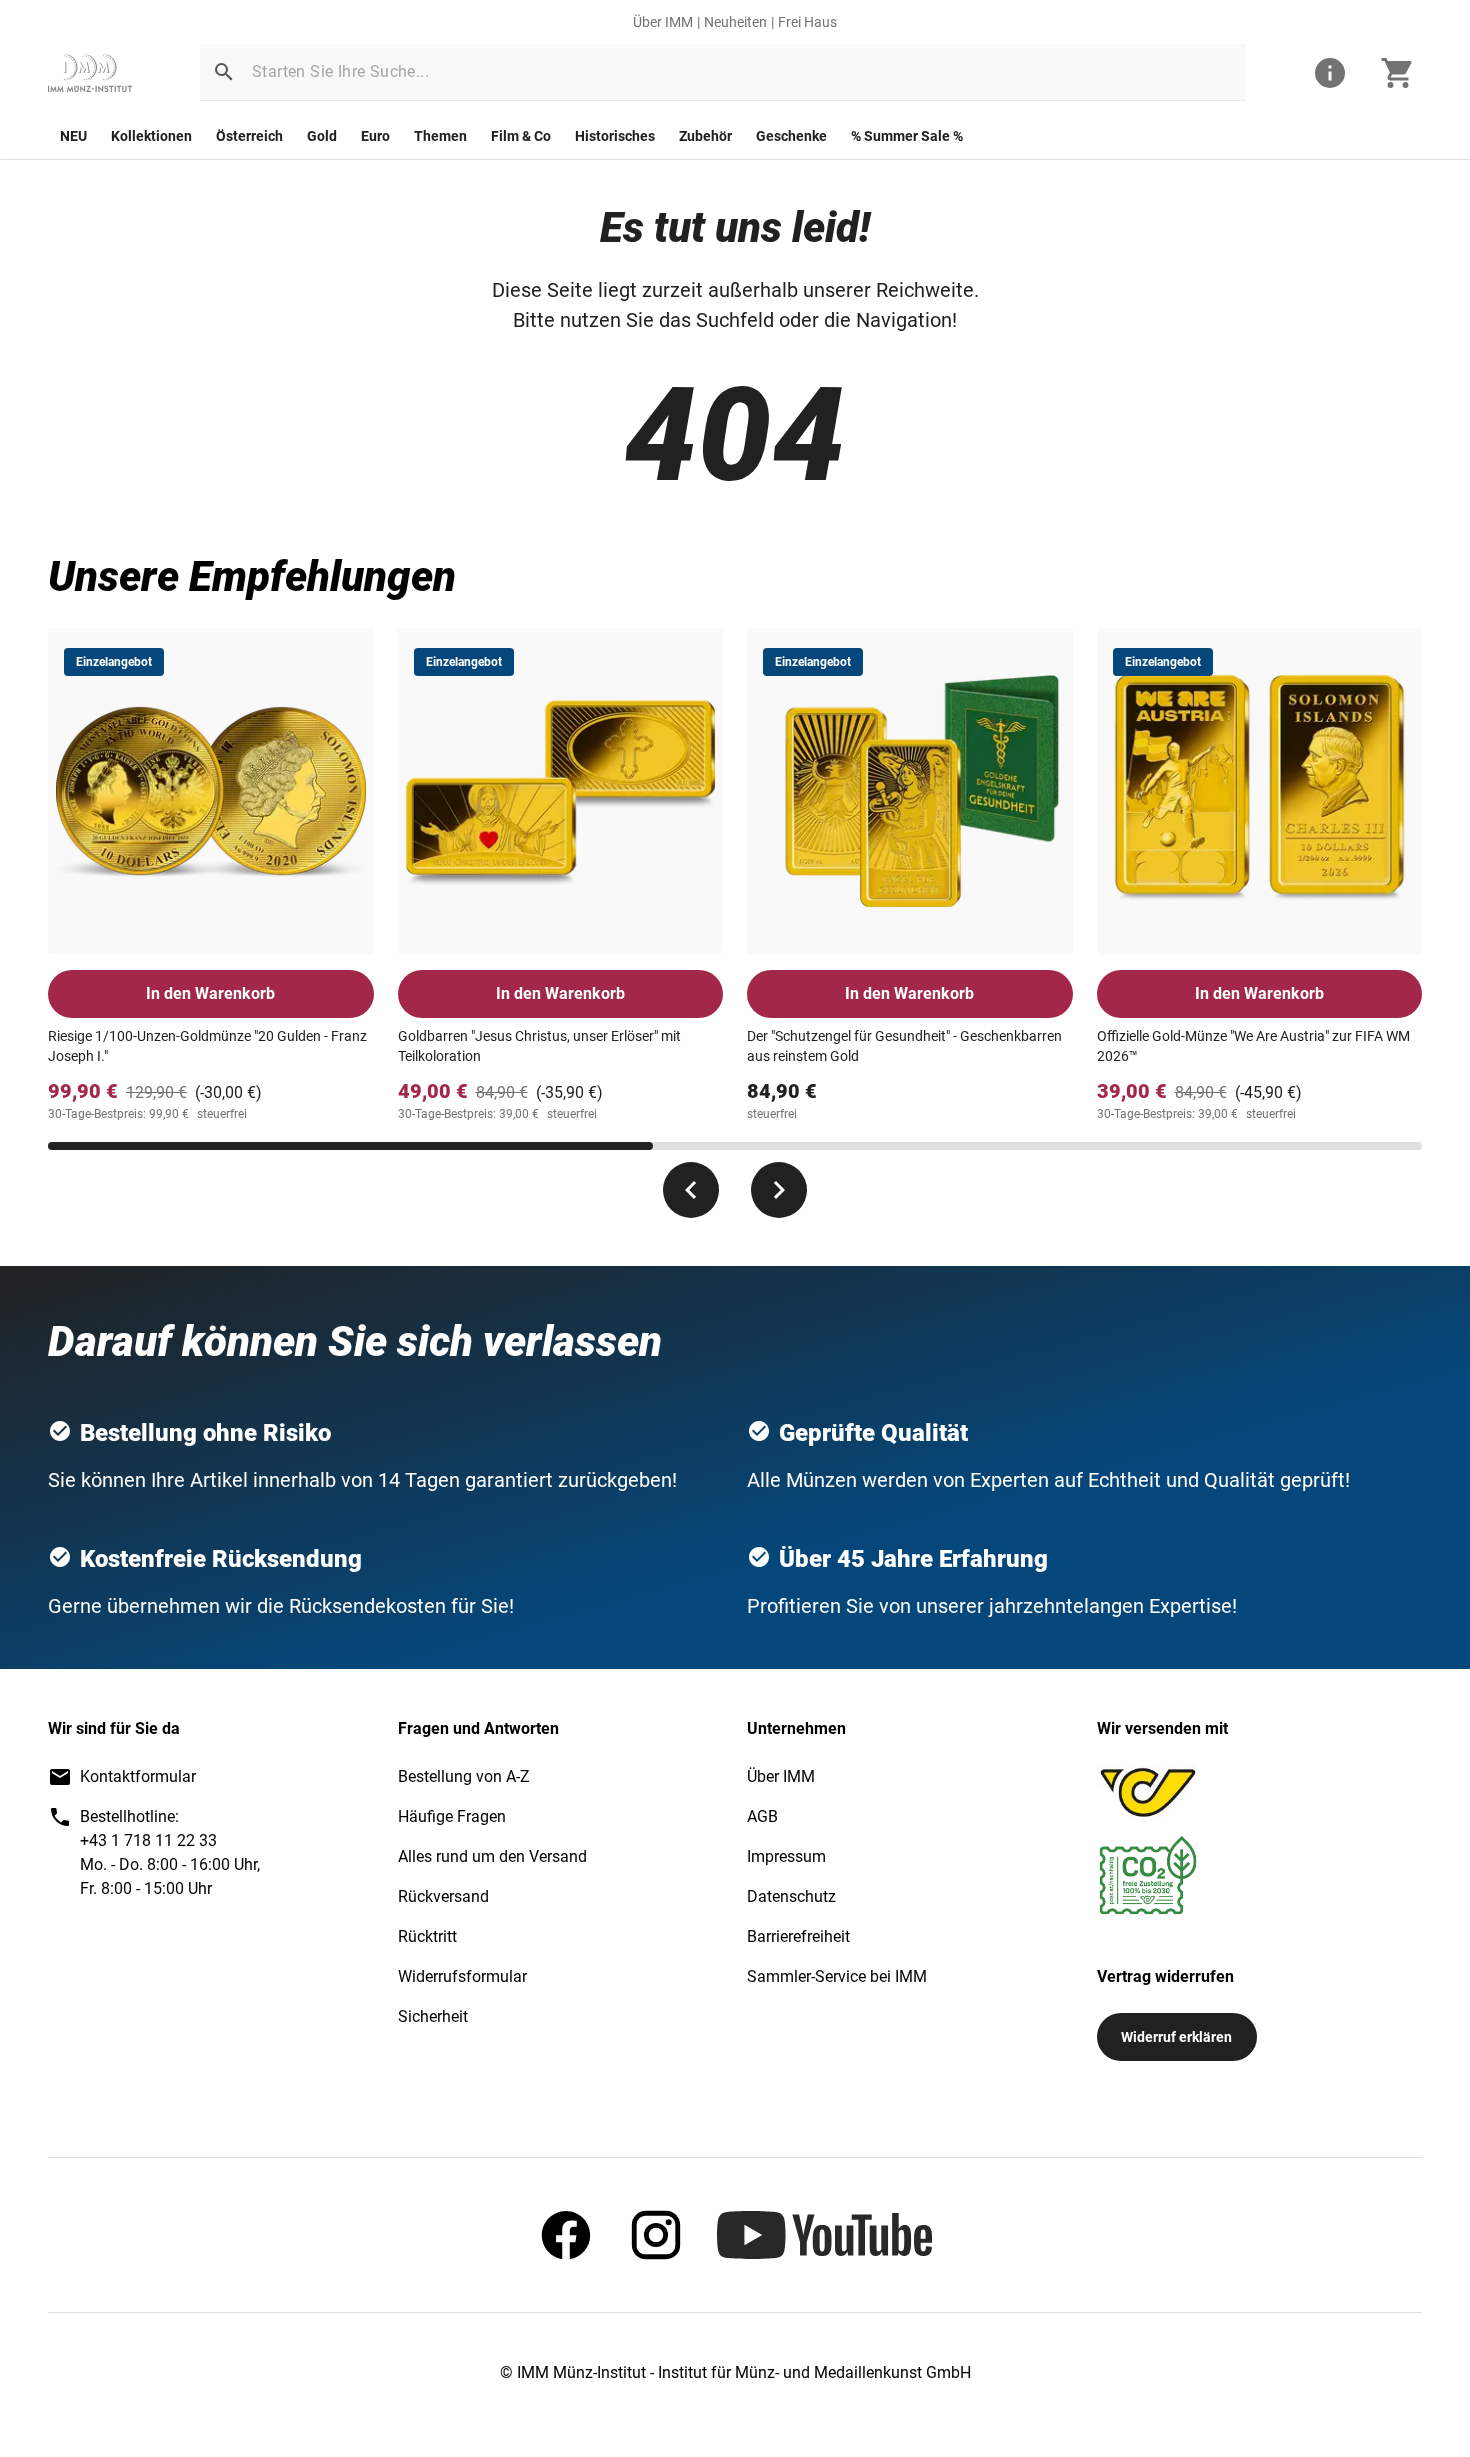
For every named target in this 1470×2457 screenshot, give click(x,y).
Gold (322, 136)
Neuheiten (735, 22)
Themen (440, 136)
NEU (73, 136)
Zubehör (705, 136)
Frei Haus (807, 22)
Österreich (249, 136)
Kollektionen (151, 136)
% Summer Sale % (907, 136)
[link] (90, 73)
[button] (224, 72)
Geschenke (791, 136)
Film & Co (521, 136)
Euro (375, 136)
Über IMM (663, 22)
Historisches (615, 136)
